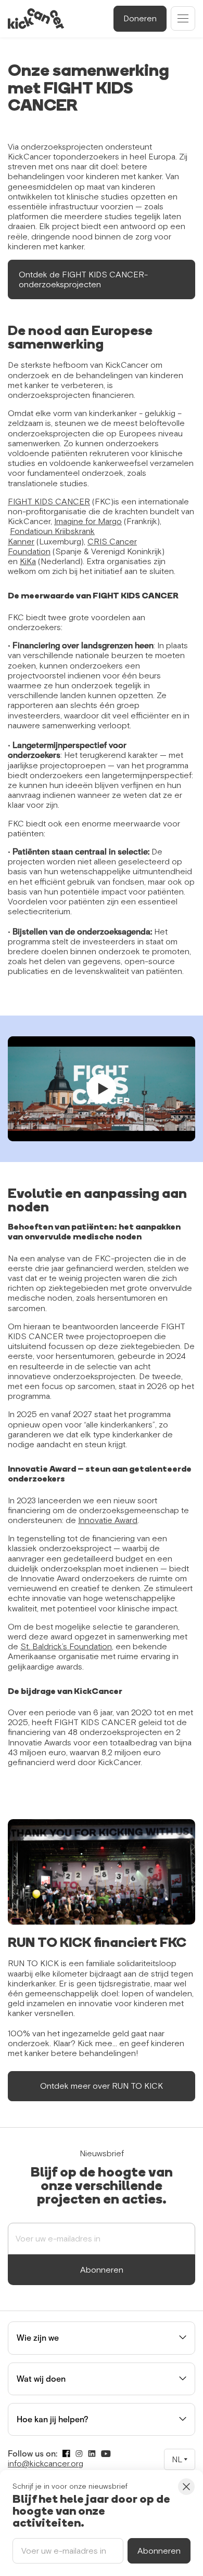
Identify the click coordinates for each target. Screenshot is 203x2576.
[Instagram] (79, 2454)
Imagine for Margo (88, 521)
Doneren (140, 18)
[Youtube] (106, 2454)
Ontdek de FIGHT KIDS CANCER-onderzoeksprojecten (83, 279)
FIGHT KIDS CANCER (49, 501)
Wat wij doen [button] (41, 2379)
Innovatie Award (108, 1520)
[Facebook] (66, 2454)
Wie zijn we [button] (38, 2338)
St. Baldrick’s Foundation (66, 1646)
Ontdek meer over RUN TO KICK (102, 2086)
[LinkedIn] (92, 2454)
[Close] (186, 2487)
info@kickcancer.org (46, 2463)
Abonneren (102, 2270)
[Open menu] (183, 18)
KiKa (28, 561)
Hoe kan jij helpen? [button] (53, 2419)
